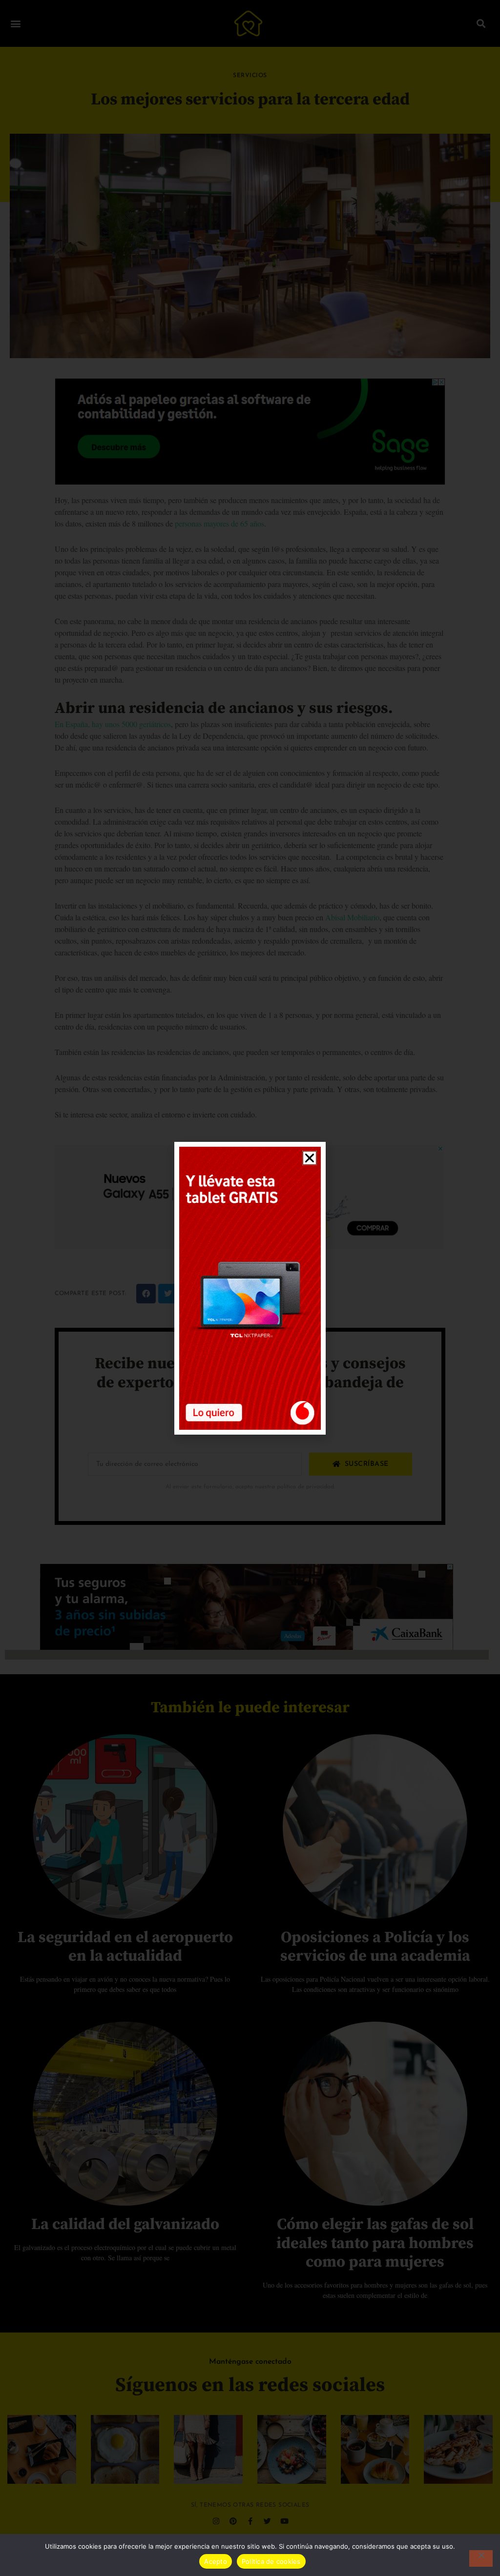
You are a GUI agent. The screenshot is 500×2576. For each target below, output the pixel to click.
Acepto (216, 2561)
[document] (250, 1288)
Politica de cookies (271, 2561)
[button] (310, 1158)
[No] (481, 2558)
